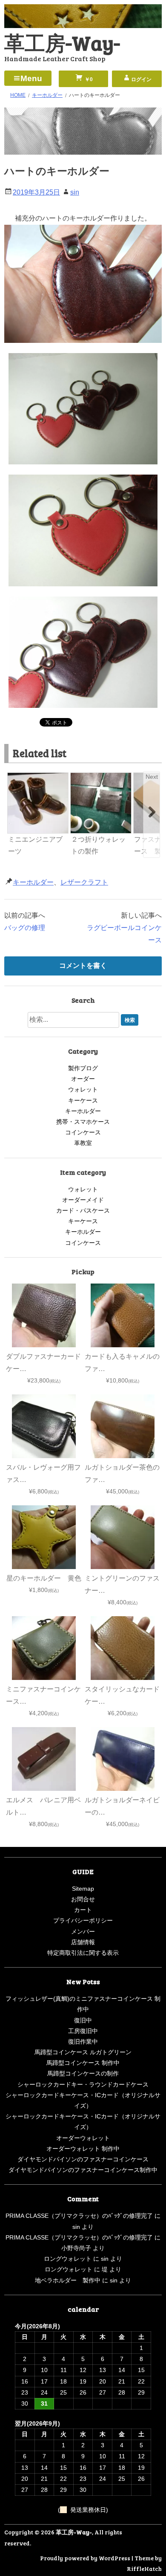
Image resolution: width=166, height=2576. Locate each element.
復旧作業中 (83, 2042)
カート (83, 1910)
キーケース (83, 1100)
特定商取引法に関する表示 (83, 1953)
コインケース (83, 1132)
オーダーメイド (83, 1200)
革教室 (83, 1143)
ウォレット (83, 1089)
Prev (15, 777)
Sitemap (83, 1889)
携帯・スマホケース (83, 1122)
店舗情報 (83, 1942)
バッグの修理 (25, 928)
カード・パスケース (83, 1210)
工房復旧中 (83, 2031)
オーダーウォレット (83, 2138)
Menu (31, 78)
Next (152, 777)
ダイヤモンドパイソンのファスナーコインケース (83, 2159)
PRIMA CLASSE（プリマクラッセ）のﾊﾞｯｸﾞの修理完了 (79, 2216)
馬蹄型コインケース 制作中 (83, 2063)
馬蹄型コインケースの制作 (83, 2073)
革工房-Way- (62, 42)
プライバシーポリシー (83, 1920)
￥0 (88, 79)
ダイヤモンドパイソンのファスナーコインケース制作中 (83, 2170)
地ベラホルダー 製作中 (68, 2280)
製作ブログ (83, 1068)
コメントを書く (83, 966)
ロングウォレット (68, 2259)
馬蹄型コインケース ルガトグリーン (83, 2052)
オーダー (83, 1079)
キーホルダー (33, 882)
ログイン (141, 79)
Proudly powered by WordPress (85, 2558)
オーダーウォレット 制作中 (83, 2149)
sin (75, 192)
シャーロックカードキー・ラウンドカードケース (83, 2084)
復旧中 (83, 2020)
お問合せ (83, 1899)
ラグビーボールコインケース (124, 934)
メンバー (83, 1931)
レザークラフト (84, 882)
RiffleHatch (144, 2569)
